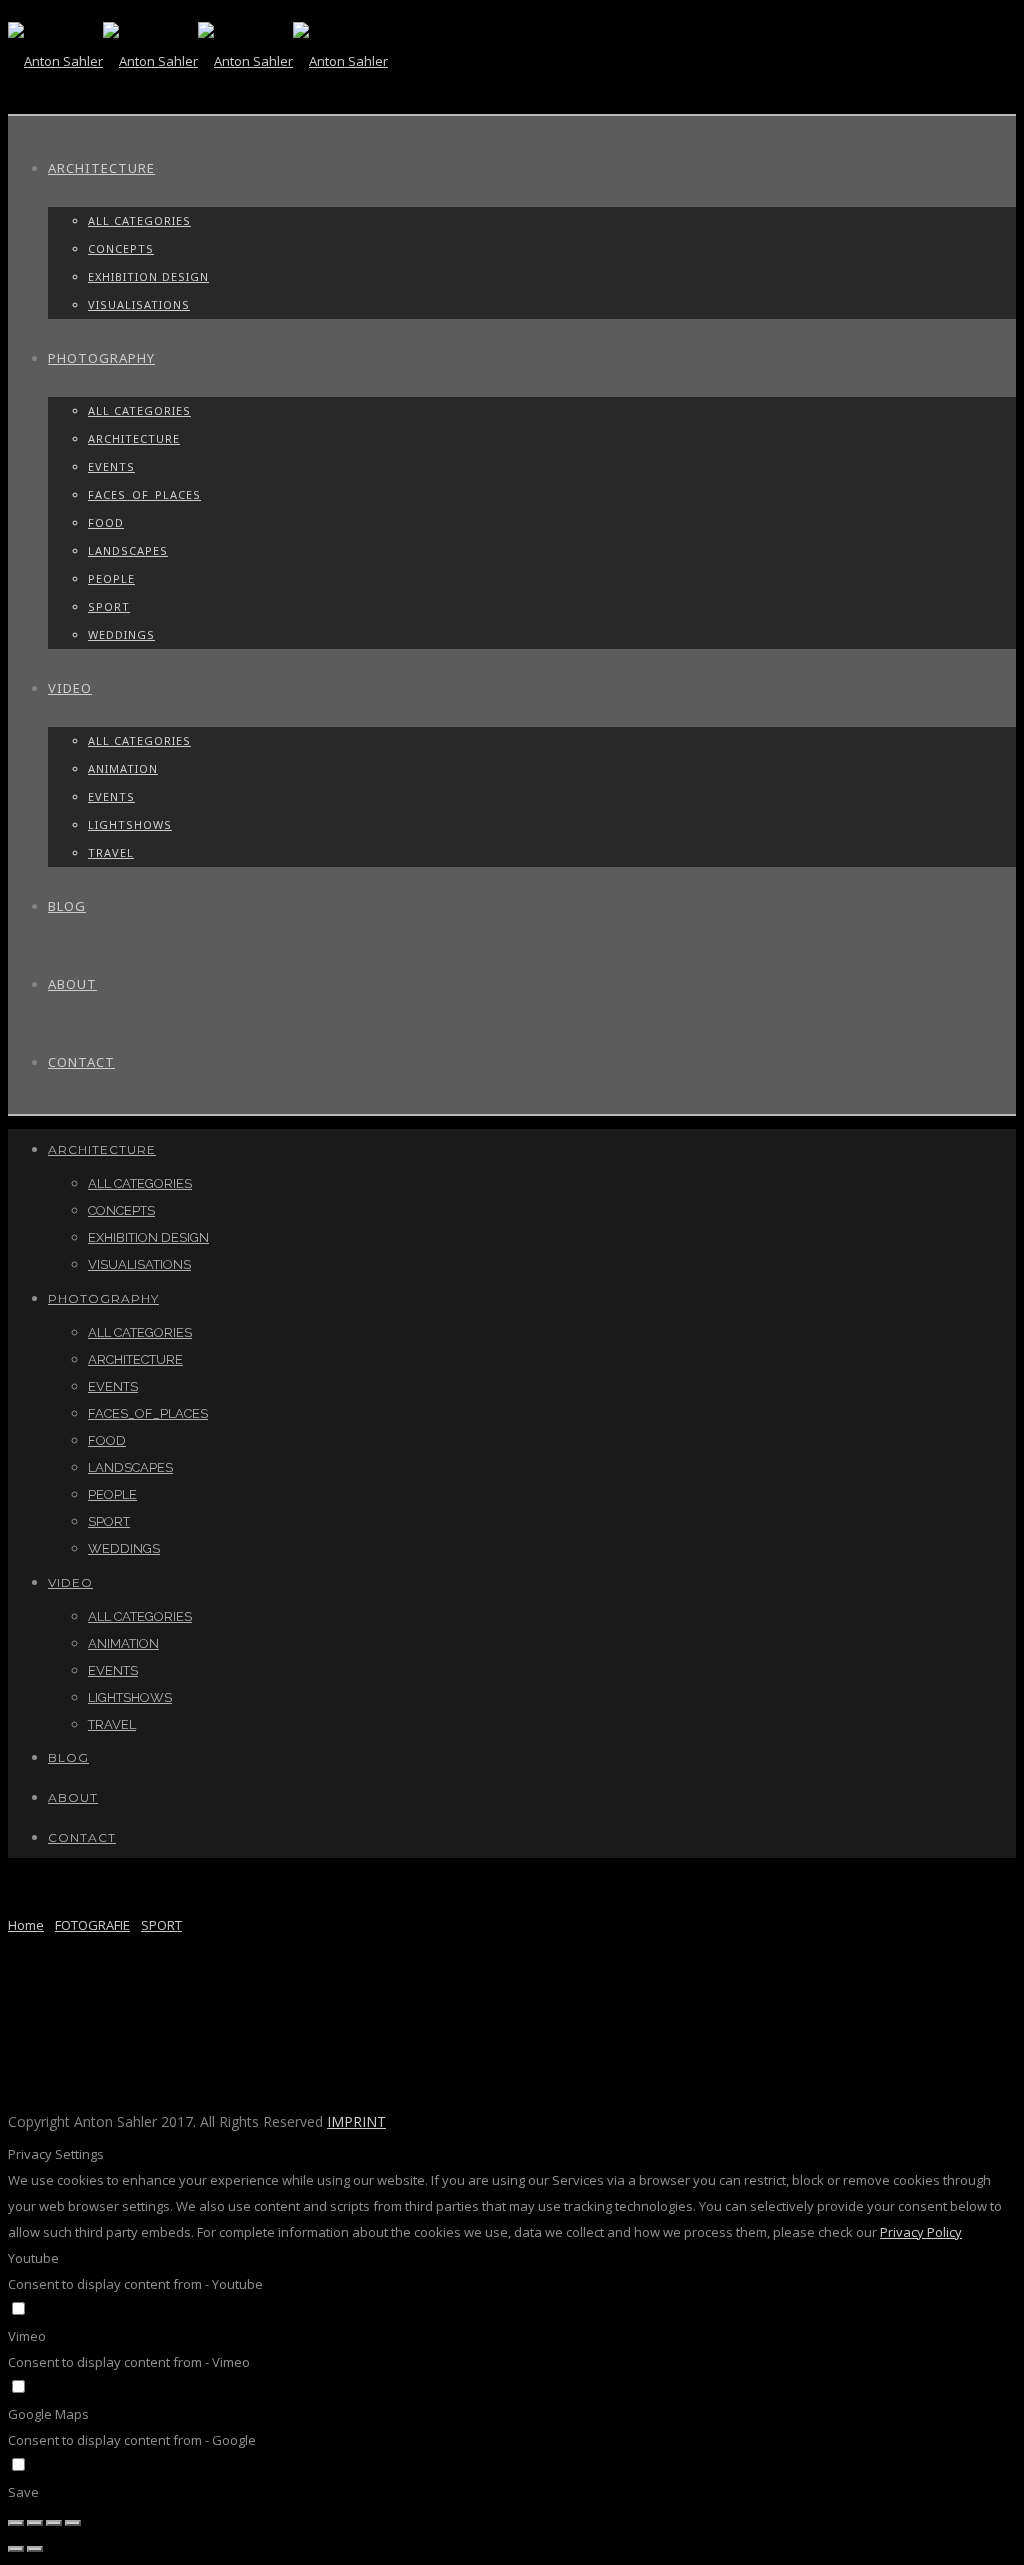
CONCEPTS (121, 248)
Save (23, 2492)
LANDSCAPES (128, 550)
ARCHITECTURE (101, 168)
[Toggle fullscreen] (54, 2523)
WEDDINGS (121, 634)
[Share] (35, 2523)
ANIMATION (123, 768)
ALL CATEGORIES (139, 220)
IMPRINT (356, 2121)
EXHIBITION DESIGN (148, 276)
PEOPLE (111, 578)
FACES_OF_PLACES (144, 494)
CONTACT (81, 1062)
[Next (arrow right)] (35, 2549)
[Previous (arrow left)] (16, 2549)
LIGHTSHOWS (130, 824)
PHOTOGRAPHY (101, 358)
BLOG (67, 906)
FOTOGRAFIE (92, 1925)
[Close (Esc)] (16, 2523)
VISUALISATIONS (139, 304)
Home (26, 1925)
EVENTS (111, 466)
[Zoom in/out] (73, 2523)
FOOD (106, 522)
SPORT (109, 606)
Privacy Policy (921, 2232)
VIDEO (70, 688)
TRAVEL (111, 852)
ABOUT (72, 984)
